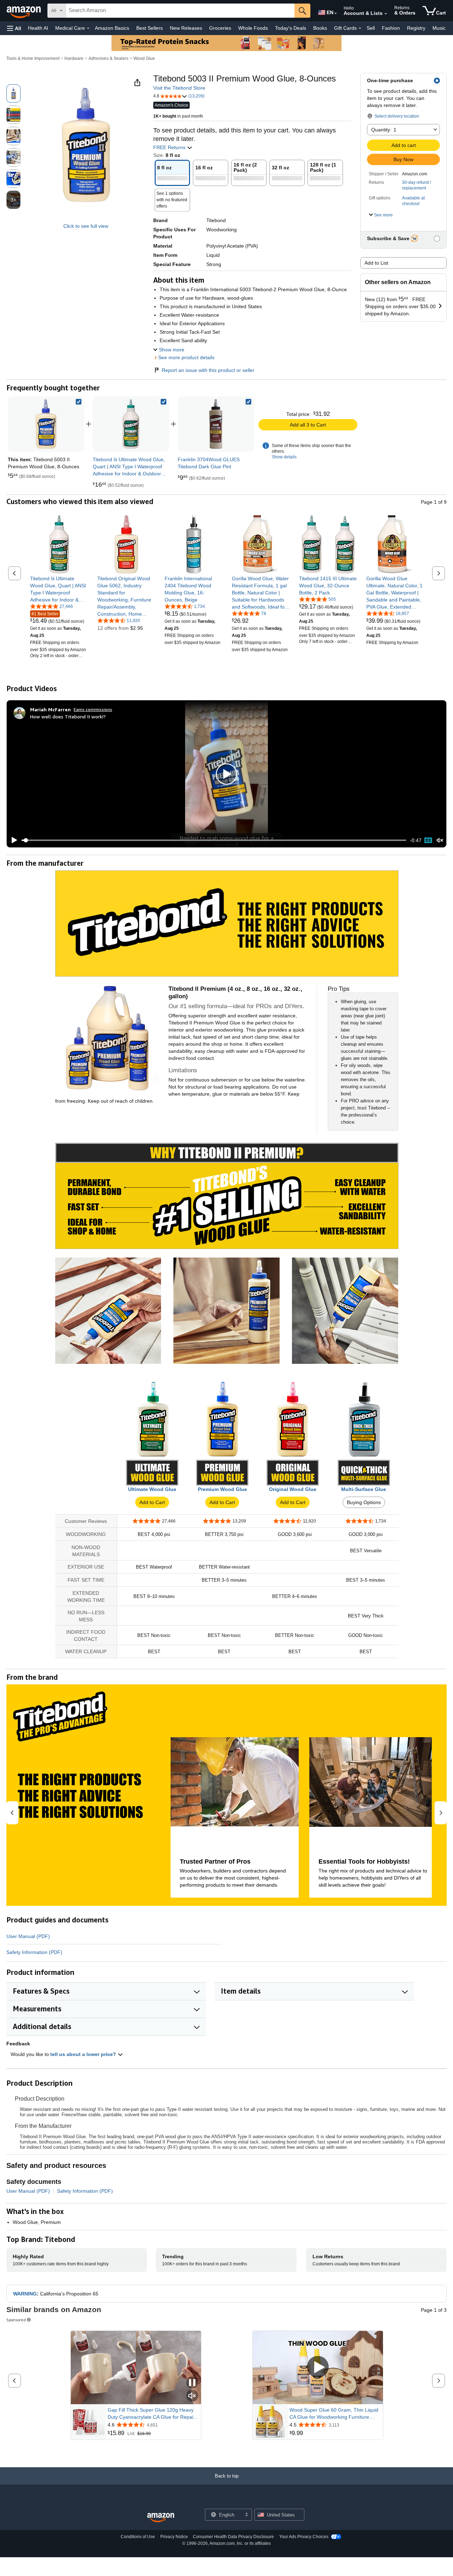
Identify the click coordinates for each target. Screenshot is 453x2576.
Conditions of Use (138, 2537)
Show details (284, 457)
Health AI (38, 28)
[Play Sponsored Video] (318, 2368)
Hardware (74, 58)
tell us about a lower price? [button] (84, 2054)
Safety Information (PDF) (34, 1952)
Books (320, 28)
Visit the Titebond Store (179, 88)
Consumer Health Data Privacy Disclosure (233, 2537)
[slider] (214, 840)
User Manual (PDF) (28, 1936)
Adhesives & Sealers (108, 58)
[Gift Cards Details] (360, 28)
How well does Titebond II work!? (68, 716)
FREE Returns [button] (170, 147)
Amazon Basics (112, 28)
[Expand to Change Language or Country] (336, 13)
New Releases (186, 28)
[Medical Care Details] (88, 28)
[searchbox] (180, 11)
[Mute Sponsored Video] (192, 2396)
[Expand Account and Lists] (386, 14)
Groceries (220, 28)
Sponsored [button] (16, 2320)
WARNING (25, 2294)
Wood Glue (144, 58)
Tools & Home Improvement (33, 58)
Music (439, 28)
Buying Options (364, 1502)
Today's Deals (291, 28)
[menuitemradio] (428, 840)
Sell (371, 28)
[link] (131, 424)
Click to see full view (86, 226)
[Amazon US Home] (161, 2518)
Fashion (391, 28)
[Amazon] (24, 11)
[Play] (12, 840)
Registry (416, 28)
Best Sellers (150, 28)
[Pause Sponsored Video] (192, 2383)
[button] (14, 28)
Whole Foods (253, 28)
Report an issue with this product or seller (208, 370)
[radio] (13, 94)
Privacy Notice (174, 2537)
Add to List (376, 263)
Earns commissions (93, 709)
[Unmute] (440, 840)
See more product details (186, 357)
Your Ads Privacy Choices (304, 2537)
